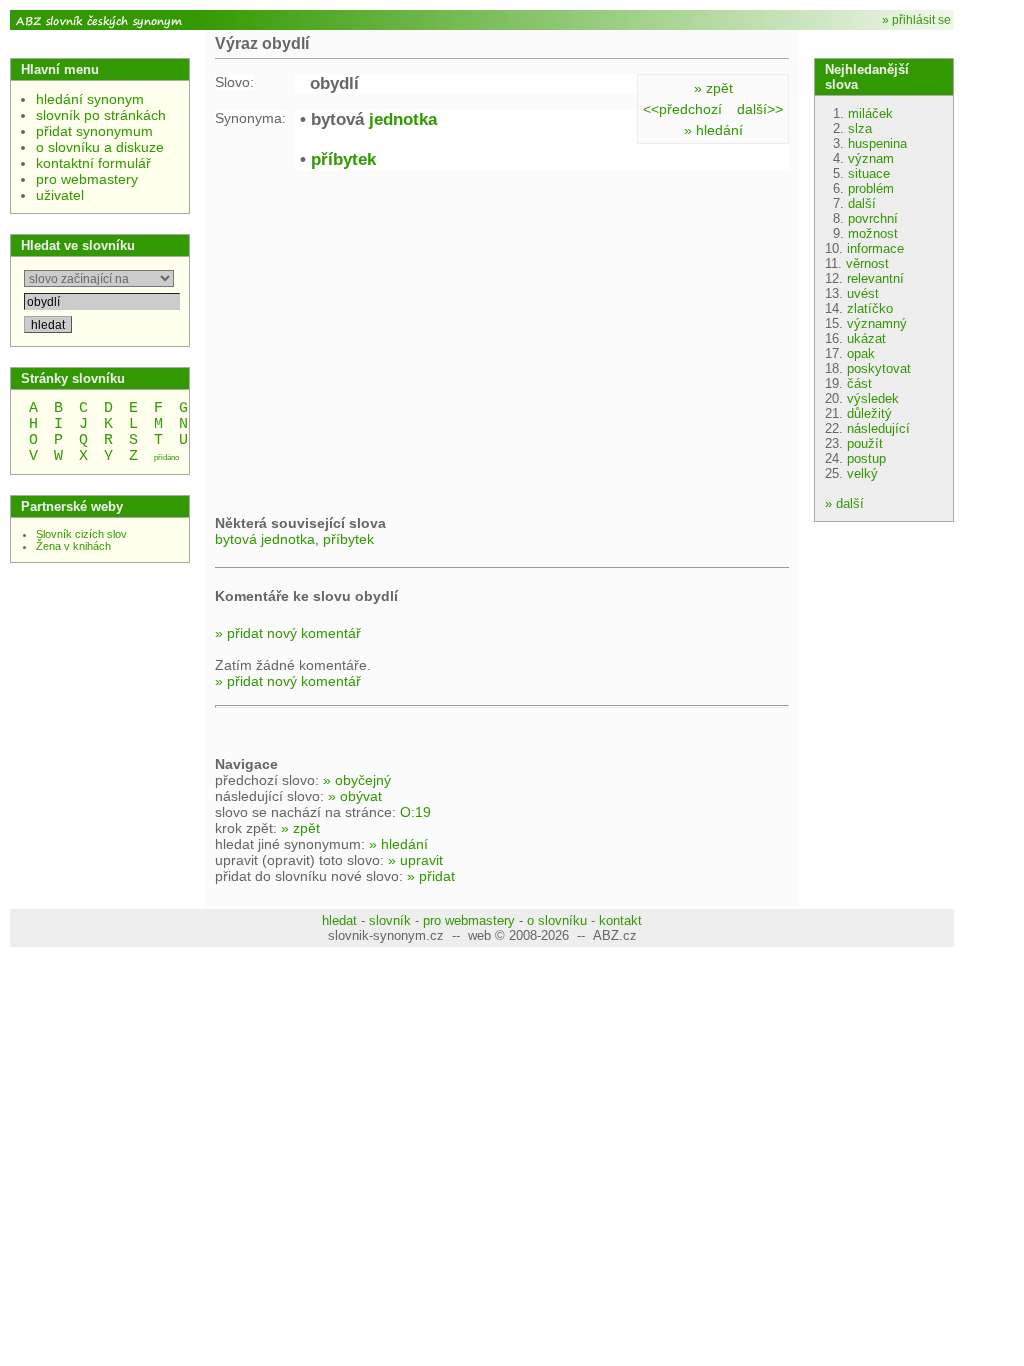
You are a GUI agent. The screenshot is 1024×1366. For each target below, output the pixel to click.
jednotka (403, 119)
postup (866, 458)
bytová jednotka (265, 539)
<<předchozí (682, 109)
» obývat (355, 796)
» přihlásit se (916, 20)
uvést (863, 293)
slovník (390, 920)
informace (875, 248)
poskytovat (879, 368)
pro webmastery (87, 179)
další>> (760, 109)
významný (877, 323)
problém (871, 188)
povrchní (873, 218)
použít (865, 443)
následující (878, 428)
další (862, 203)
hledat (339, 920)
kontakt (620, 920)
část (859, 383)
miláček (870, 113)
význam (871, 158)
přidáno (166, 457)
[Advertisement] (383, 340)
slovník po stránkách (101, 115)
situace (869, 173)
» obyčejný (357, 780)
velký (862, 473)
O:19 (415, 812)
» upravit (415, 860)
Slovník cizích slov (81, 534)
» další (844, 503)
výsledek (873, 398)
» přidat (431, 876)
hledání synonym (90, 99)
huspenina (877, 143)
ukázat (866, 338)
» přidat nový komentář (288, 633)
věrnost (867, 263)
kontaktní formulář (93, 163)
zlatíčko (870, 308)
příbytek (343, 159)
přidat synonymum (94, 131)
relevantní (875, 278)
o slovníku (557, 920)
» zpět (713, 88)
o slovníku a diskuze (100, 147)
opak (861, 353)
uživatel (60, 195)
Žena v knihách (73, 546)
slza (860, 128)
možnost (873, 233)
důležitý (869, 413)
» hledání (713, 130)
